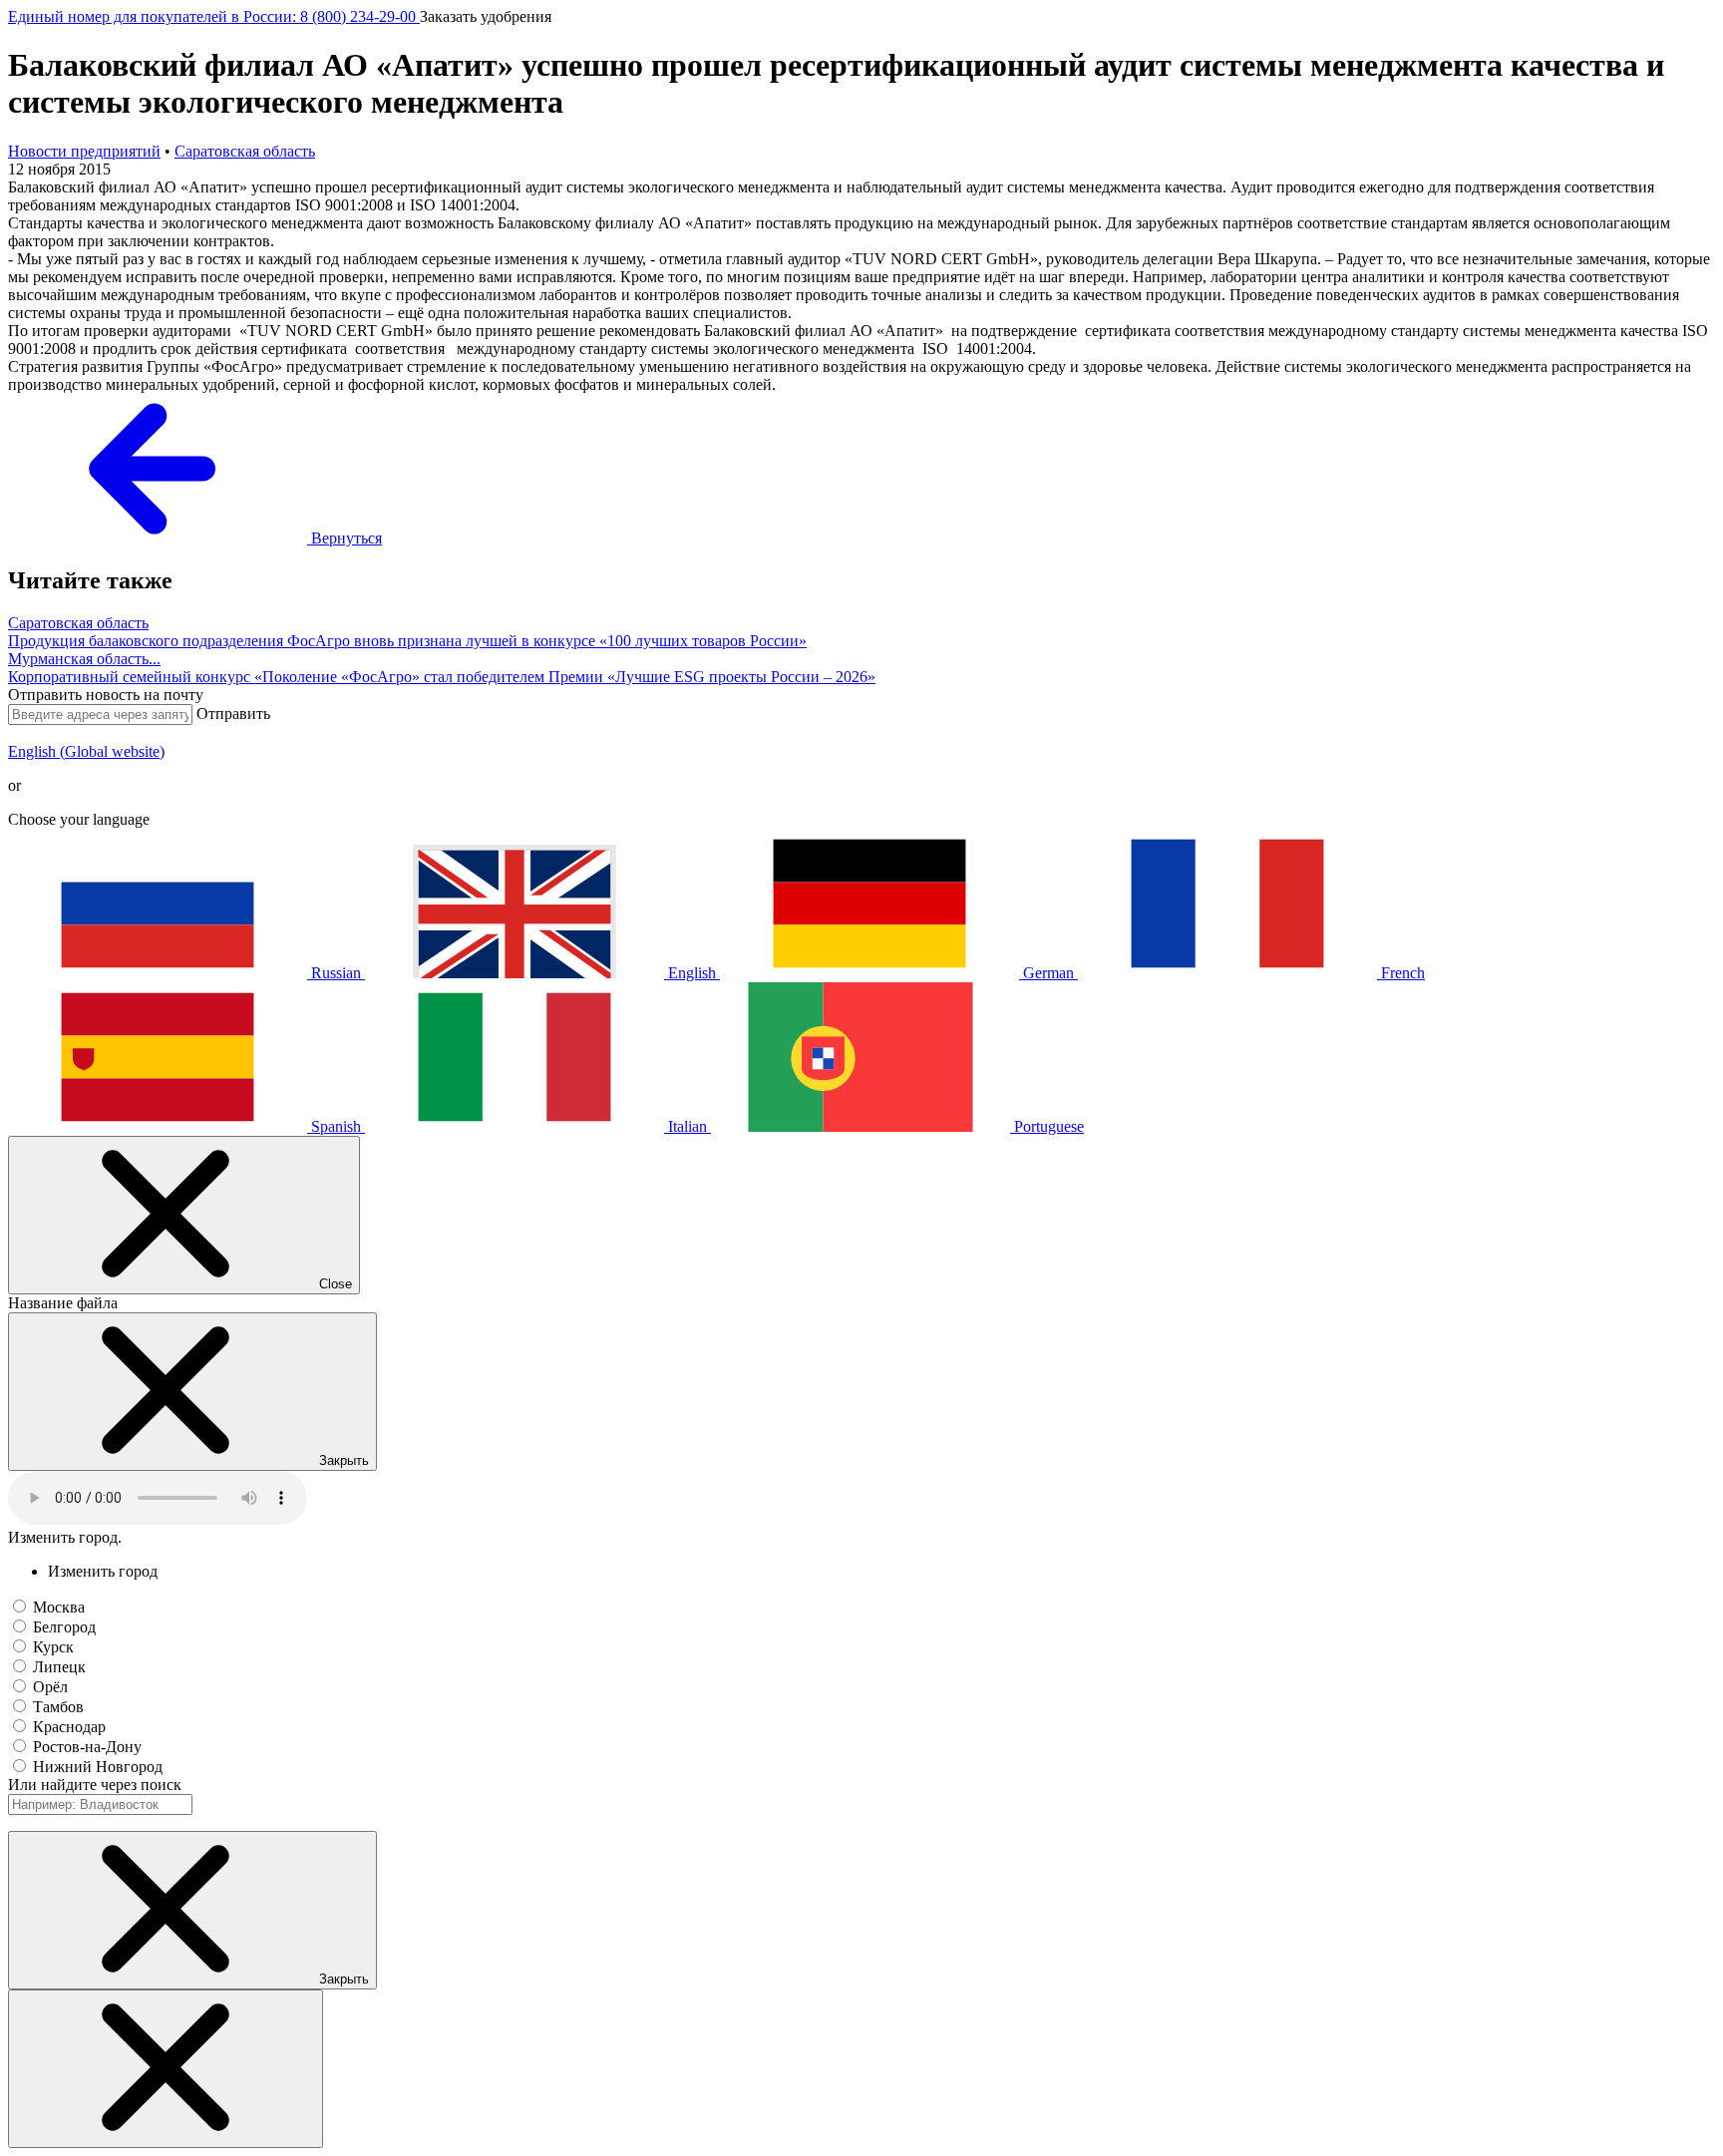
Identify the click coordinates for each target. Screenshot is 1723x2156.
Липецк (59, 1667)
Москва (59, 1607)
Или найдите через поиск (95, 1785)
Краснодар (69, 1727)
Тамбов (58, 1707)
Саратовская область (245, 151)
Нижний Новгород (98, 1767)
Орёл (50, 1687)
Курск (53, 1647)
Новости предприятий (84, 151)
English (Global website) (86, 751)
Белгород (64, 1627)
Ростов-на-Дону (87, 1747)
